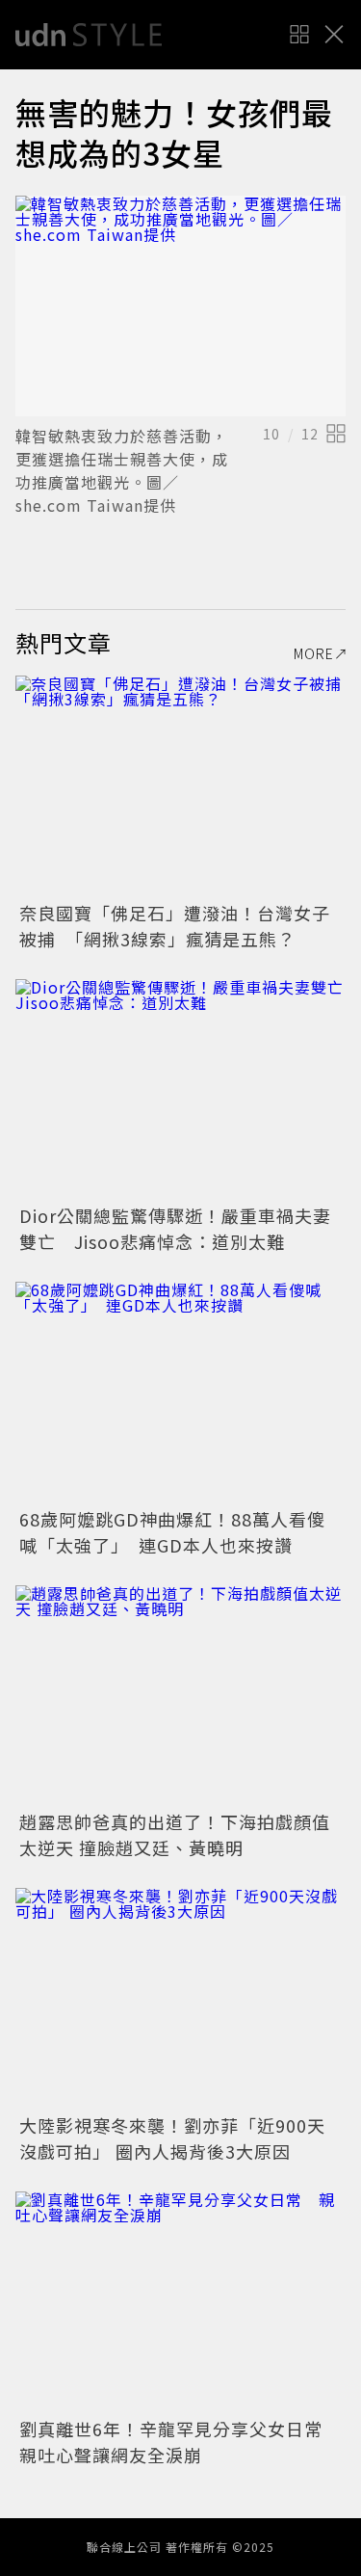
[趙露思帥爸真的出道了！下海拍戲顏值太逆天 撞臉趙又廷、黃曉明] (180, 1696)
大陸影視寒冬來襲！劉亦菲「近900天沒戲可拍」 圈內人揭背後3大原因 (172, 2138)
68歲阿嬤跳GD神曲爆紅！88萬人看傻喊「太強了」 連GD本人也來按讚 (172, 1532)
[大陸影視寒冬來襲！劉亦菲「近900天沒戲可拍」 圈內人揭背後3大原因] (180, 1998)
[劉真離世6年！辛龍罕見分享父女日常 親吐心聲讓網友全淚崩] (180, 2302)
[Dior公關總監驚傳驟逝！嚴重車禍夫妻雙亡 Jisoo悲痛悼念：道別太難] (180, 1089)
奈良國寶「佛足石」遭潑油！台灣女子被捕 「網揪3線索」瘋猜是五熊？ (175, 926)
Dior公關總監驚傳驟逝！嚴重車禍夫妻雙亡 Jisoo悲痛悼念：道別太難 (175, 1228)
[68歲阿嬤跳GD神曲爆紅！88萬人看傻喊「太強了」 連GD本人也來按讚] (180, 1392)
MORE (314, 653)
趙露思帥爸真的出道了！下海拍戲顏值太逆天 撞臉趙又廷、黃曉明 (175, 1834)
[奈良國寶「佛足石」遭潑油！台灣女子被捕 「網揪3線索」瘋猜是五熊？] (180, 786)
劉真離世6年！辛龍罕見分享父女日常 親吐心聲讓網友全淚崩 (180, 2442)
